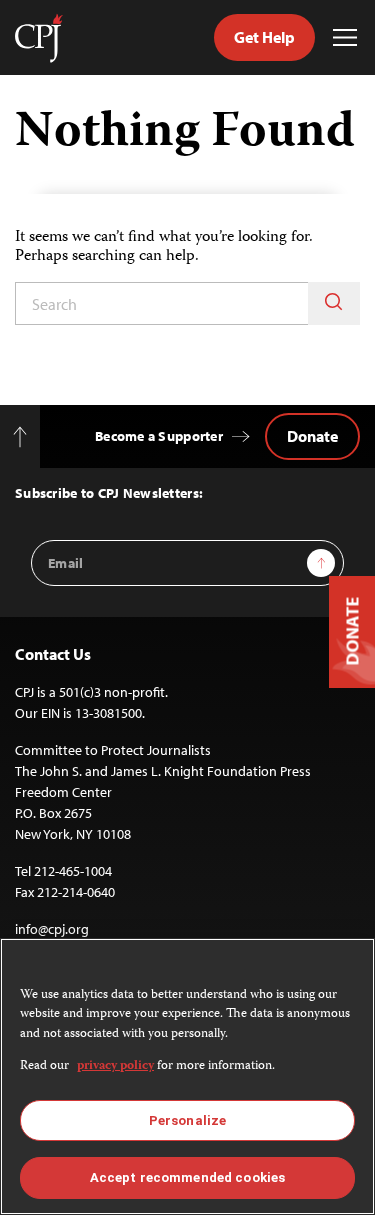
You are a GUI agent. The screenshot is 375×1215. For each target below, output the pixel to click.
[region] (187, 1076)
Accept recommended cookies (187, 1177)
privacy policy (115, 1066)
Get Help (264, 37)
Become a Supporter (159, 436)
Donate (312, 436)
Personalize (187, 1120)
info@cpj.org (52, 929)
